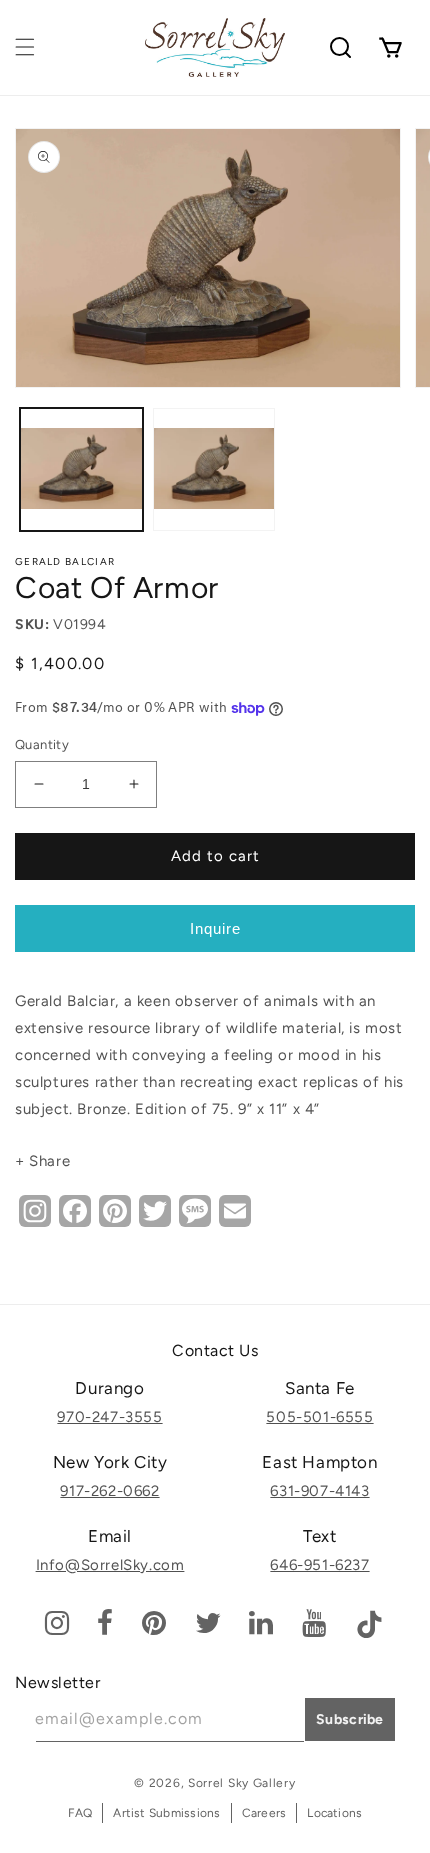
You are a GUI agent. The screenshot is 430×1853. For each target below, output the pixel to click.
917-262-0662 (109, 1491)
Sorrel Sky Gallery (242, 1783)
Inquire (215, 928)
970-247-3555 (109, 1417)
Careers (264, 1813)
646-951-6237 (319, 1565)
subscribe (350, 1719)
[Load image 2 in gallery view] (214, 469)
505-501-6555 (319, 1417)
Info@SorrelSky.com (110, 1565)
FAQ (80, 1813)
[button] (25, 47)
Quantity (42, 744)
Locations (334, 1813)
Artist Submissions (166, 1813)
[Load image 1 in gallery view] (81, 469)
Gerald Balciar (65, 561)
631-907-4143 (319, 1491)
